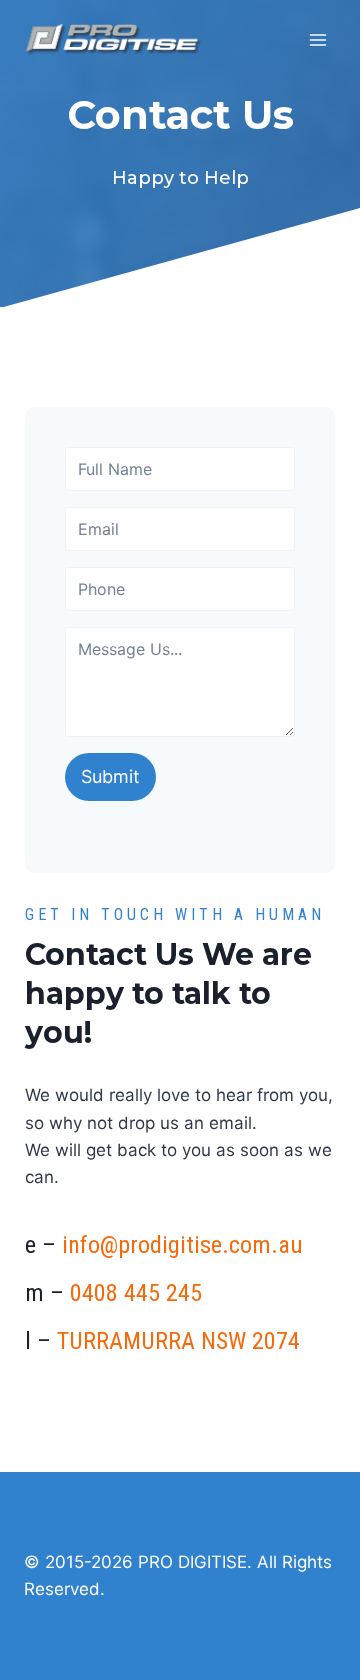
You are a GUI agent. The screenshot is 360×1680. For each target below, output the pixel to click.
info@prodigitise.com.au (182, 1245)
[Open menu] (317, 39)
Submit (110, 776)
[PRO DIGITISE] (114, 40)
